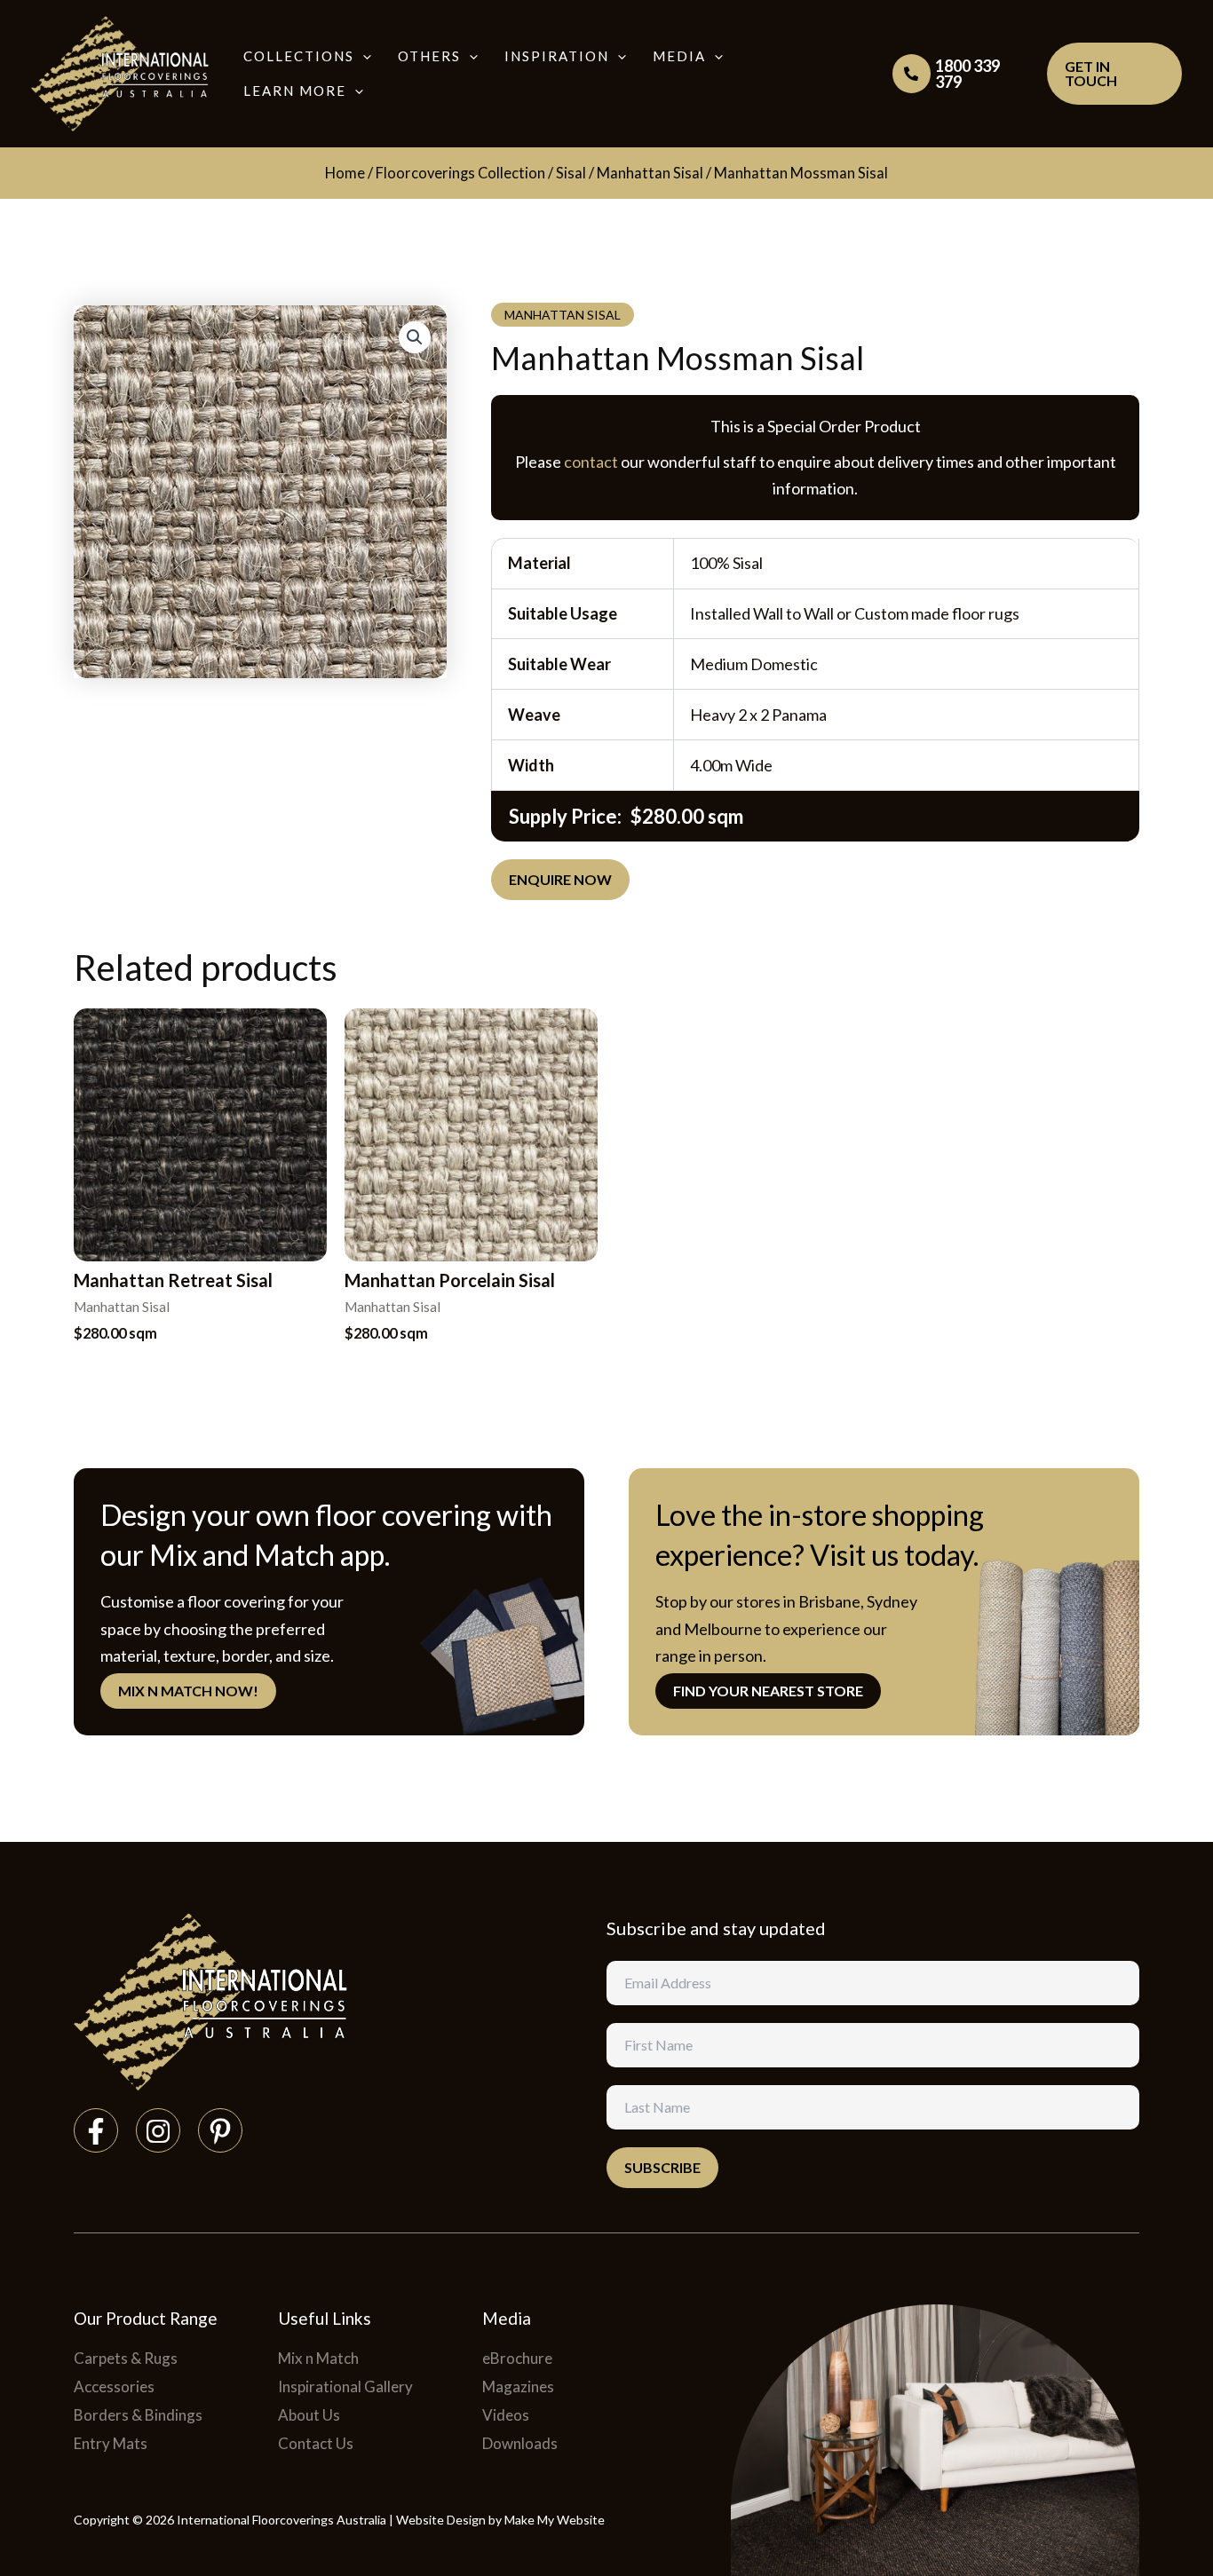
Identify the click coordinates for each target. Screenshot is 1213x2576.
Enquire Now (560, 879)
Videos (506, 2415)
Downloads (520, 2443)
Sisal (571, 173)
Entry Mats (111, 2443)
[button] (363, 56)
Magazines (518, 2386)
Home (345, 173)
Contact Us (316, 2443)
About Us (309, 2415)
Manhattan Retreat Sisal (173, 1280)
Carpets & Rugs (126, 2358)
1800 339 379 (967, 74)
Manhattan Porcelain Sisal (450, 1280)
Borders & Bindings (138, 2415)
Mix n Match (318, 2358)
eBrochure (517, 2358)
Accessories (114, 2386)
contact (591, 462)
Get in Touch (1091, 73)
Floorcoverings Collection (460, 173)
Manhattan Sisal (650, 173)
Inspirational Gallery (345, 2386)
